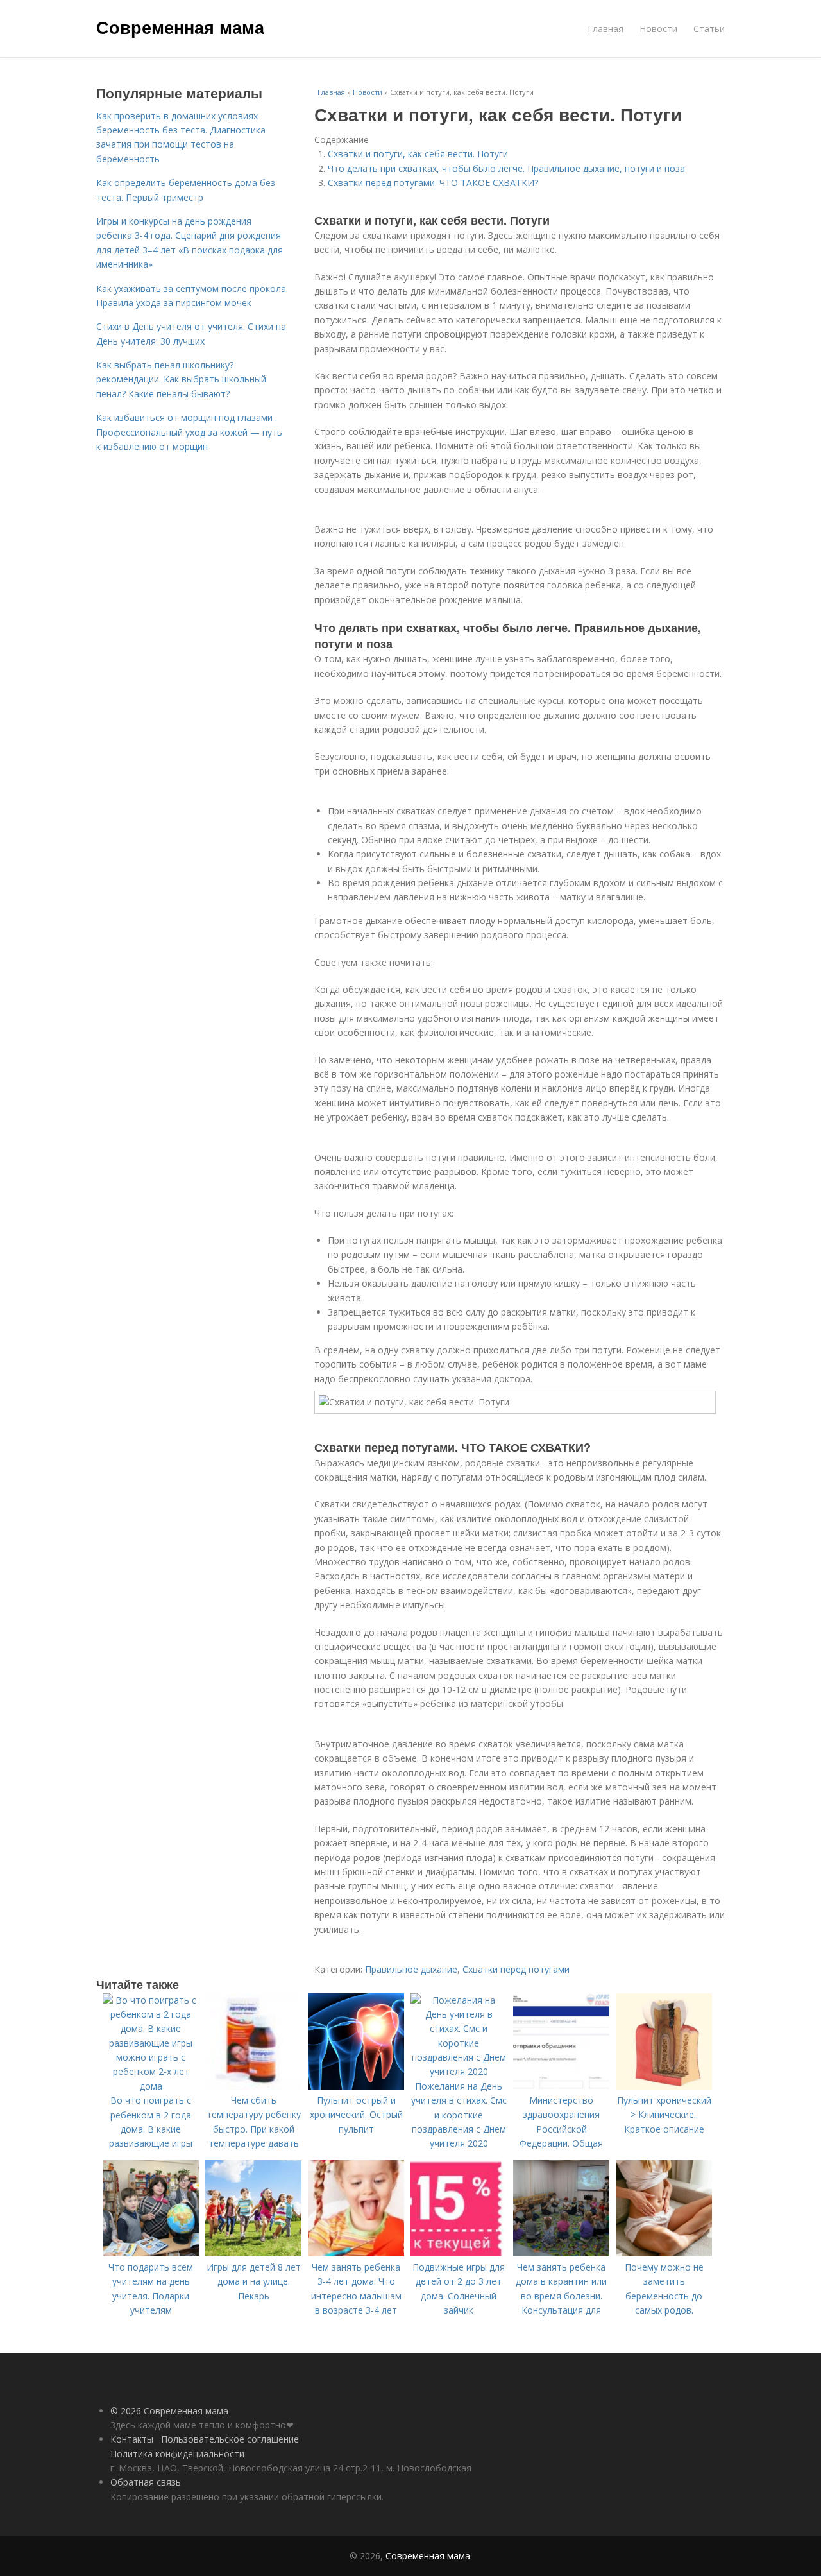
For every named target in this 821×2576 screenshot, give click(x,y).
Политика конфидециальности (177, 2454)
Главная (605, 29)
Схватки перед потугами (516, 1969)
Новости (658, 29)
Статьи (709, 29)
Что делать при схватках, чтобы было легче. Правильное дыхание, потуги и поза (506, 168)
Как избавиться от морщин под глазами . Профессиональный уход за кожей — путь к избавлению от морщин (189, 432)
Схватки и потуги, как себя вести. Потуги (418, 154)
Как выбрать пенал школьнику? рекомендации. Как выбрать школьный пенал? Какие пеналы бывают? (181, 379)
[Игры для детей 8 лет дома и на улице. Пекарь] (253, 2253)
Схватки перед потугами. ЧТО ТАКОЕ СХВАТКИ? (433, 183)
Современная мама (180, 27)
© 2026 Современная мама (169, 2411)
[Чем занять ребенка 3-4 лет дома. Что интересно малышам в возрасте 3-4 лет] (356, 2253)
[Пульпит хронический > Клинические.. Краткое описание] (664, 2086)
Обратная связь (146, 2482)
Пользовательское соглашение (230, 2439)
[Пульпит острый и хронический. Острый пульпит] (356, 2086)
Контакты (132, 2439)
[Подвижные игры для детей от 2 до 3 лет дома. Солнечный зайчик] (459, 2253)
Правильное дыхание (411, 1969)
